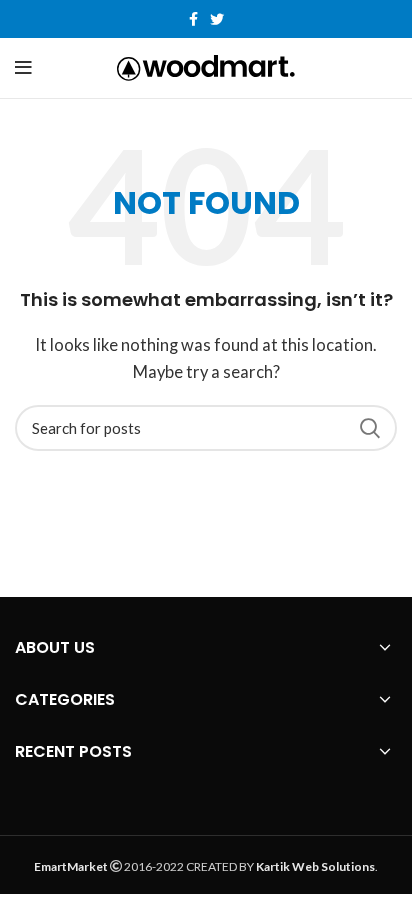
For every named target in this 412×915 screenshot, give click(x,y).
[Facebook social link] (193, 19)
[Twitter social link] (217, 19)
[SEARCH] (370, 428)
